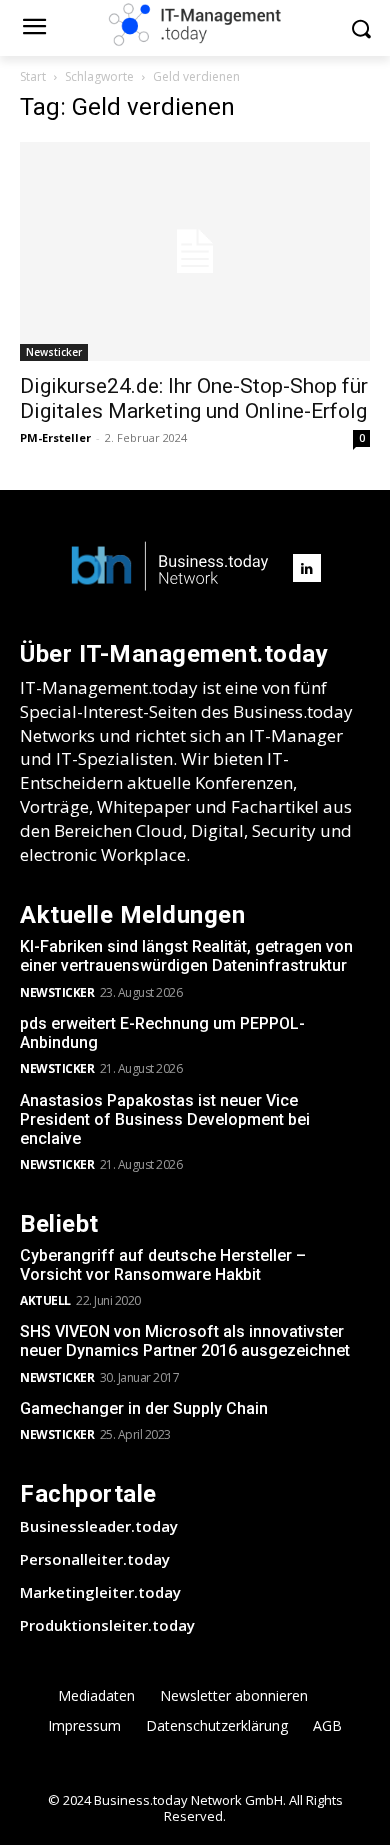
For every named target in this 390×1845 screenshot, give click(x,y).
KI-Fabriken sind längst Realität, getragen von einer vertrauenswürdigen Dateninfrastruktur (186, 956)
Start (33, 76)
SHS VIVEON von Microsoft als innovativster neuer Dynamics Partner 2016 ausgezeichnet (185, 1341)
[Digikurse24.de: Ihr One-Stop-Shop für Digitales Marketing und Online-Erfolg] (195, 251)
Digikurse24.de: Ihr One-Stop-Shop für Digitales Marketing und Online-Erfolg (194, 398)
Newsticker (54, 352)
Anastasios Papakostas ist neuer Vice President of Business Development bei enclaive (165, 1119)
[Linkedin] (307, 568)
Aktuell (45, 1300)
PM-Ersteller (55, 437)
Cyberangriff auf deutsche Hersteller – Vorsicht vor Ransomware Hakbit (163, 1265)
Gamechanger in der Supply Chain (144, 1408)
